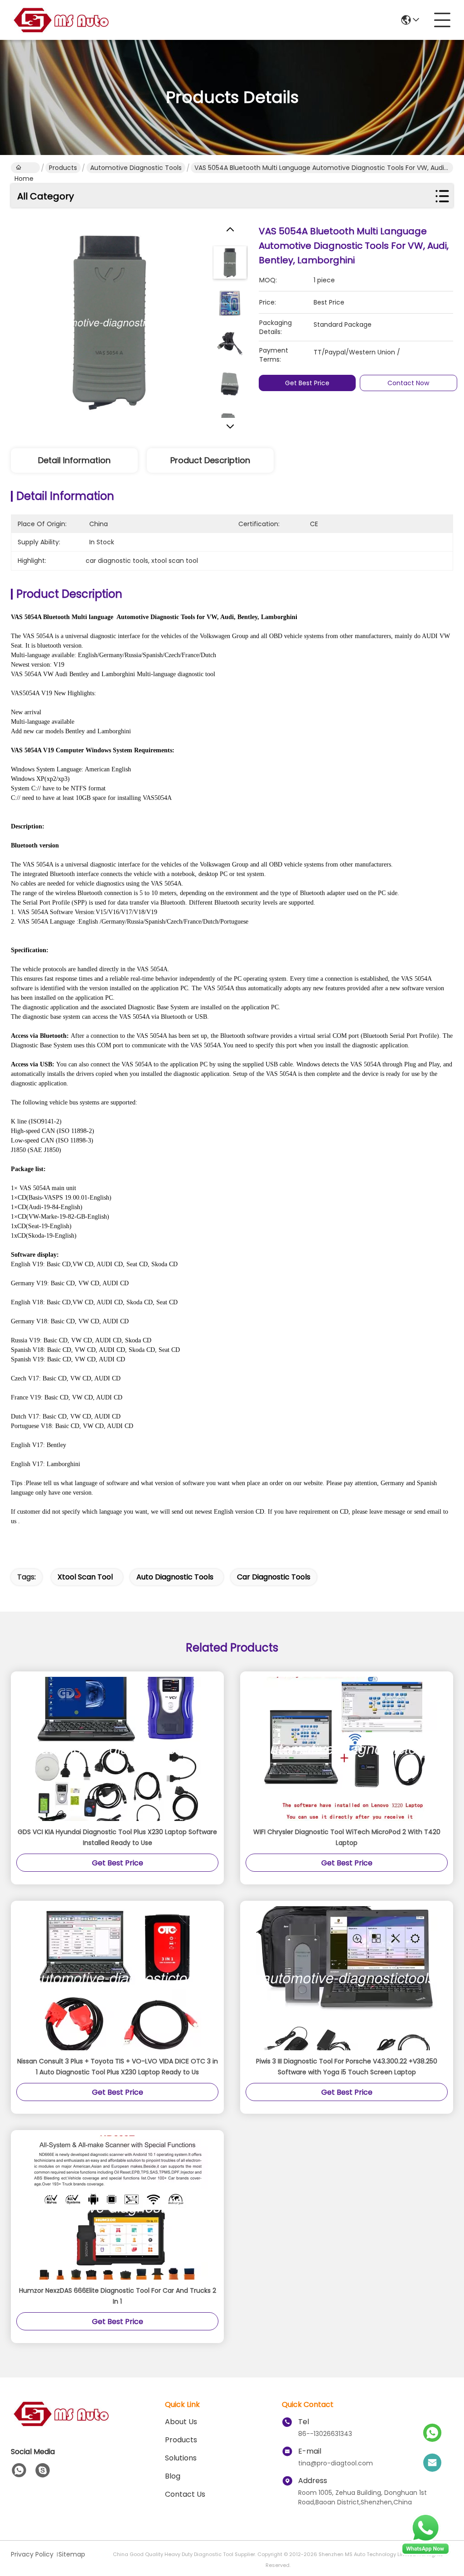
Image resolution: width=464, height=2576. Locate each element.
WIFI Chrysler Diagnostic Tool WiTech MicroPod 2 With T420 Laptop (347, 1837)
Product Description (210, 460)
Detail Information (74, 460)
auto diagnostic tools (175, 1577)
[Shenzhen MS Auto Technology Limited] (61, 20)
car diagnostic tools (274, 1577)
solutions (181, 2458)
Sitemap (72, 2554)
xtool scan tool (85, 1577)
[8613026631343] (19, 2470)
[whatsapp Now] (425, 2553)
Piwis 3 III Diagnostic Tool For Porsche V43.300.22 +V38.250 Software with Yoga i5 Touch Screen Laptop (347, 2067)
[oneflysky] (43, 2470)
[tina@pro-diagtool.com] (432, 2463)
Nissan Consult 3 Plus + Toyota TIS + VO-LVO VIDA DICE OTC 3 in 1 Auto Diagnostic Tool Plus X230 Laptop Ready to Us (118, 2067)
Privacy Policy (32, 2554)
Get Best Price (307, 383)
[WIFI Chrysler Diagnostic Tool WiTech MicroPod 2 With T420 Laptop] (347, 1749)
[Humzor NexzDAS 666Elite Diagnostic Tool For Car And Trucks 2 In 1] (117, 2208)
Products (63, 168)
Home (25, 168)
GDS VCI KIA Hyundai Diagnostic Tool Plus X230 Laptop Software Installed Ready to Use (117, 1837)
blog (173, 2476)
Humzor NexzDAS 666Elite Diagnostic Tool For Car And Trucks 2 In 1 (118, 2296)
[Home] (61, 2425)
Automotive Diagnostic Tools (136, 168)
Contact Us (185, 2494)
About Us (181, 2422)
